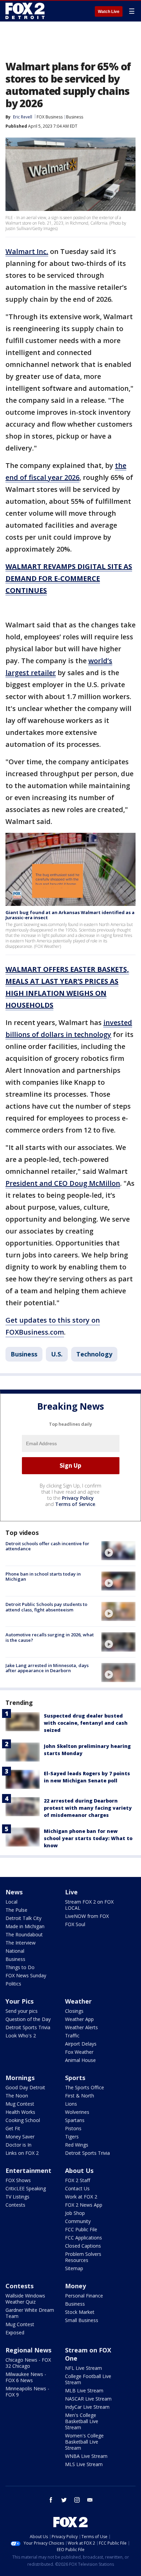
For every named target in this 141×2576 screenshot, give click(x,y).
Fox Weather (79, 2052)
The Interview (21, 1943)
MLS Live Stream (84, 2464)
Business (75, 117)
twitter (64, 2500)
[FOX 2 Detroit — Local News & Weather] (25, 11)
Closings (74, 2011)
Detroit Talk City (23, 1918)
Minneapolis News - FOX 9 (27, 2392)
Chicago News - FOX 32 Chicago (28, 2363)
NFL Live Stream (84, 2368)
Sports (75, 2078)
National (15, 1951)
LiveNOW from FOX (87, 1916)
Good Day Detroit (25, 2087)
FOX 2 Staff (78, 2180)
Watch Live (109, 12)
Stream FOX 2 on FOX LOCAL (89, 1905)
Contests (15, 2205)
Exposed (15, 2332)
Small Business (82, 2320)
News (14, 1892)
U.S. (57, 1354)
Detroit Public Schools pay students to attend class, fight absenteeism (46, 1607)
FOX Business (50, 117)
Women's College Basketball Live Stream (84, 2442)
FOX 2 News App (84, 2205)
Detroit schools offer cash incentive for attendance (47, 1546)
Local (11, 1902)
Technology (94, 1354)
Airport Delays (81, 2044)
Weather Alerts (81, 2027)
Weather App (79, 2019)
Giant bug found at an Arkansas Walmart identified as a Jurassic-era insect (70, 915)
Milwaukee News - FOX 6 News (26, 2377)
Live (71, 1892)
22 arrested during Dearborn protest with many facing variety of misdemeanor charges (88, 1808)
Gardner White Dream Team (30, 2313)
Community (78, 2221)
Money (75, 2286)
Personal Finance (84, 2296)
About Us (79, 2171)
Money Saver (20, 2137)
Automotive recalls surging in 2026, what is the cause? (50, 1637)
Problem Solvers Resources (83, 2257)
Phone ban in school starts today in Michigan (43, 1577)
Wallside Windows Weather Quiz (25, 2299)
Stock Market (80, 2312)
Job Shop (75, 2213)
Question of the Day (28, 2019)
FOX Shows (18, 2180)
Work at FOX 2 (81, 2197)
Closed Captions (83, 2246)
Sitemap (74, 2268)
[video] (118, 1551)
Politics (13, 1984)
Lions (71, 2104)
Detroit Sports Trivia (28, 2027)
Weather (78, 2001)
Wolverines (77, 2112)
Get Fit (13, 2128)
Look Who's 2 (21, 2036)
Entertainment (28, 2171)
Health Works (20, 2112)
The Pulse (16, 1910)
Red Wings (77, 2145)
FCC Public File (81, 2229)
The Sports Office (85, 2087)
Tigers (72, 2137)
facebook (51, 2500)
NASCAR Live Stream (88, 2399)
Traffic (72, 2036)
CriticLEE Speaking (26, 2188)
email (90, 2500)
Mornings (20, 2078)
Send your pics (22, 2011)
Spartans (75, 2120)
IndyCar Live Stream (87, 2407)
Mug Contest (20, 2104)
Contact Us (77, 2188)
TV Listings (17, 2197)
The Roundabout (24, 1934)
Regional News (28, 2350)
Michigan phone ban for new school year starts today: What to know (88, 1838)
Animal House (80, 2060)
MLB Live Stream (84, 2390)
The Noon (17, 2096)
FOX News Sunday (26, 1975)
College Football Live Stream (88, 2379)
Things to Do (20, 1967)
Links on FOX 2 (22, 2153)
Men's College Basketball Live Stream (82, 2421)
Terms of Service (75, 1504)
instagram (77, 2500)
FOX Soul (75, 1924)
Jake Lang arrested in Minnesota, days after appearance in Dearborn (47, 1668)
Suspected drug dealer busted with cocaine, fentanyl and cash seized (86, 1723)
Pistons (73, 2128)
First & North (80, 2096)
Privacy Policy (78, 1498)
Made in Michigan (25, 1926)
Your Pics (20, 2001)
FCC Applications (84, 2238)
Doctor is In (18, 2145)
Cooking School (23, 2120)
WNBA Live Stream (86, 2456)
